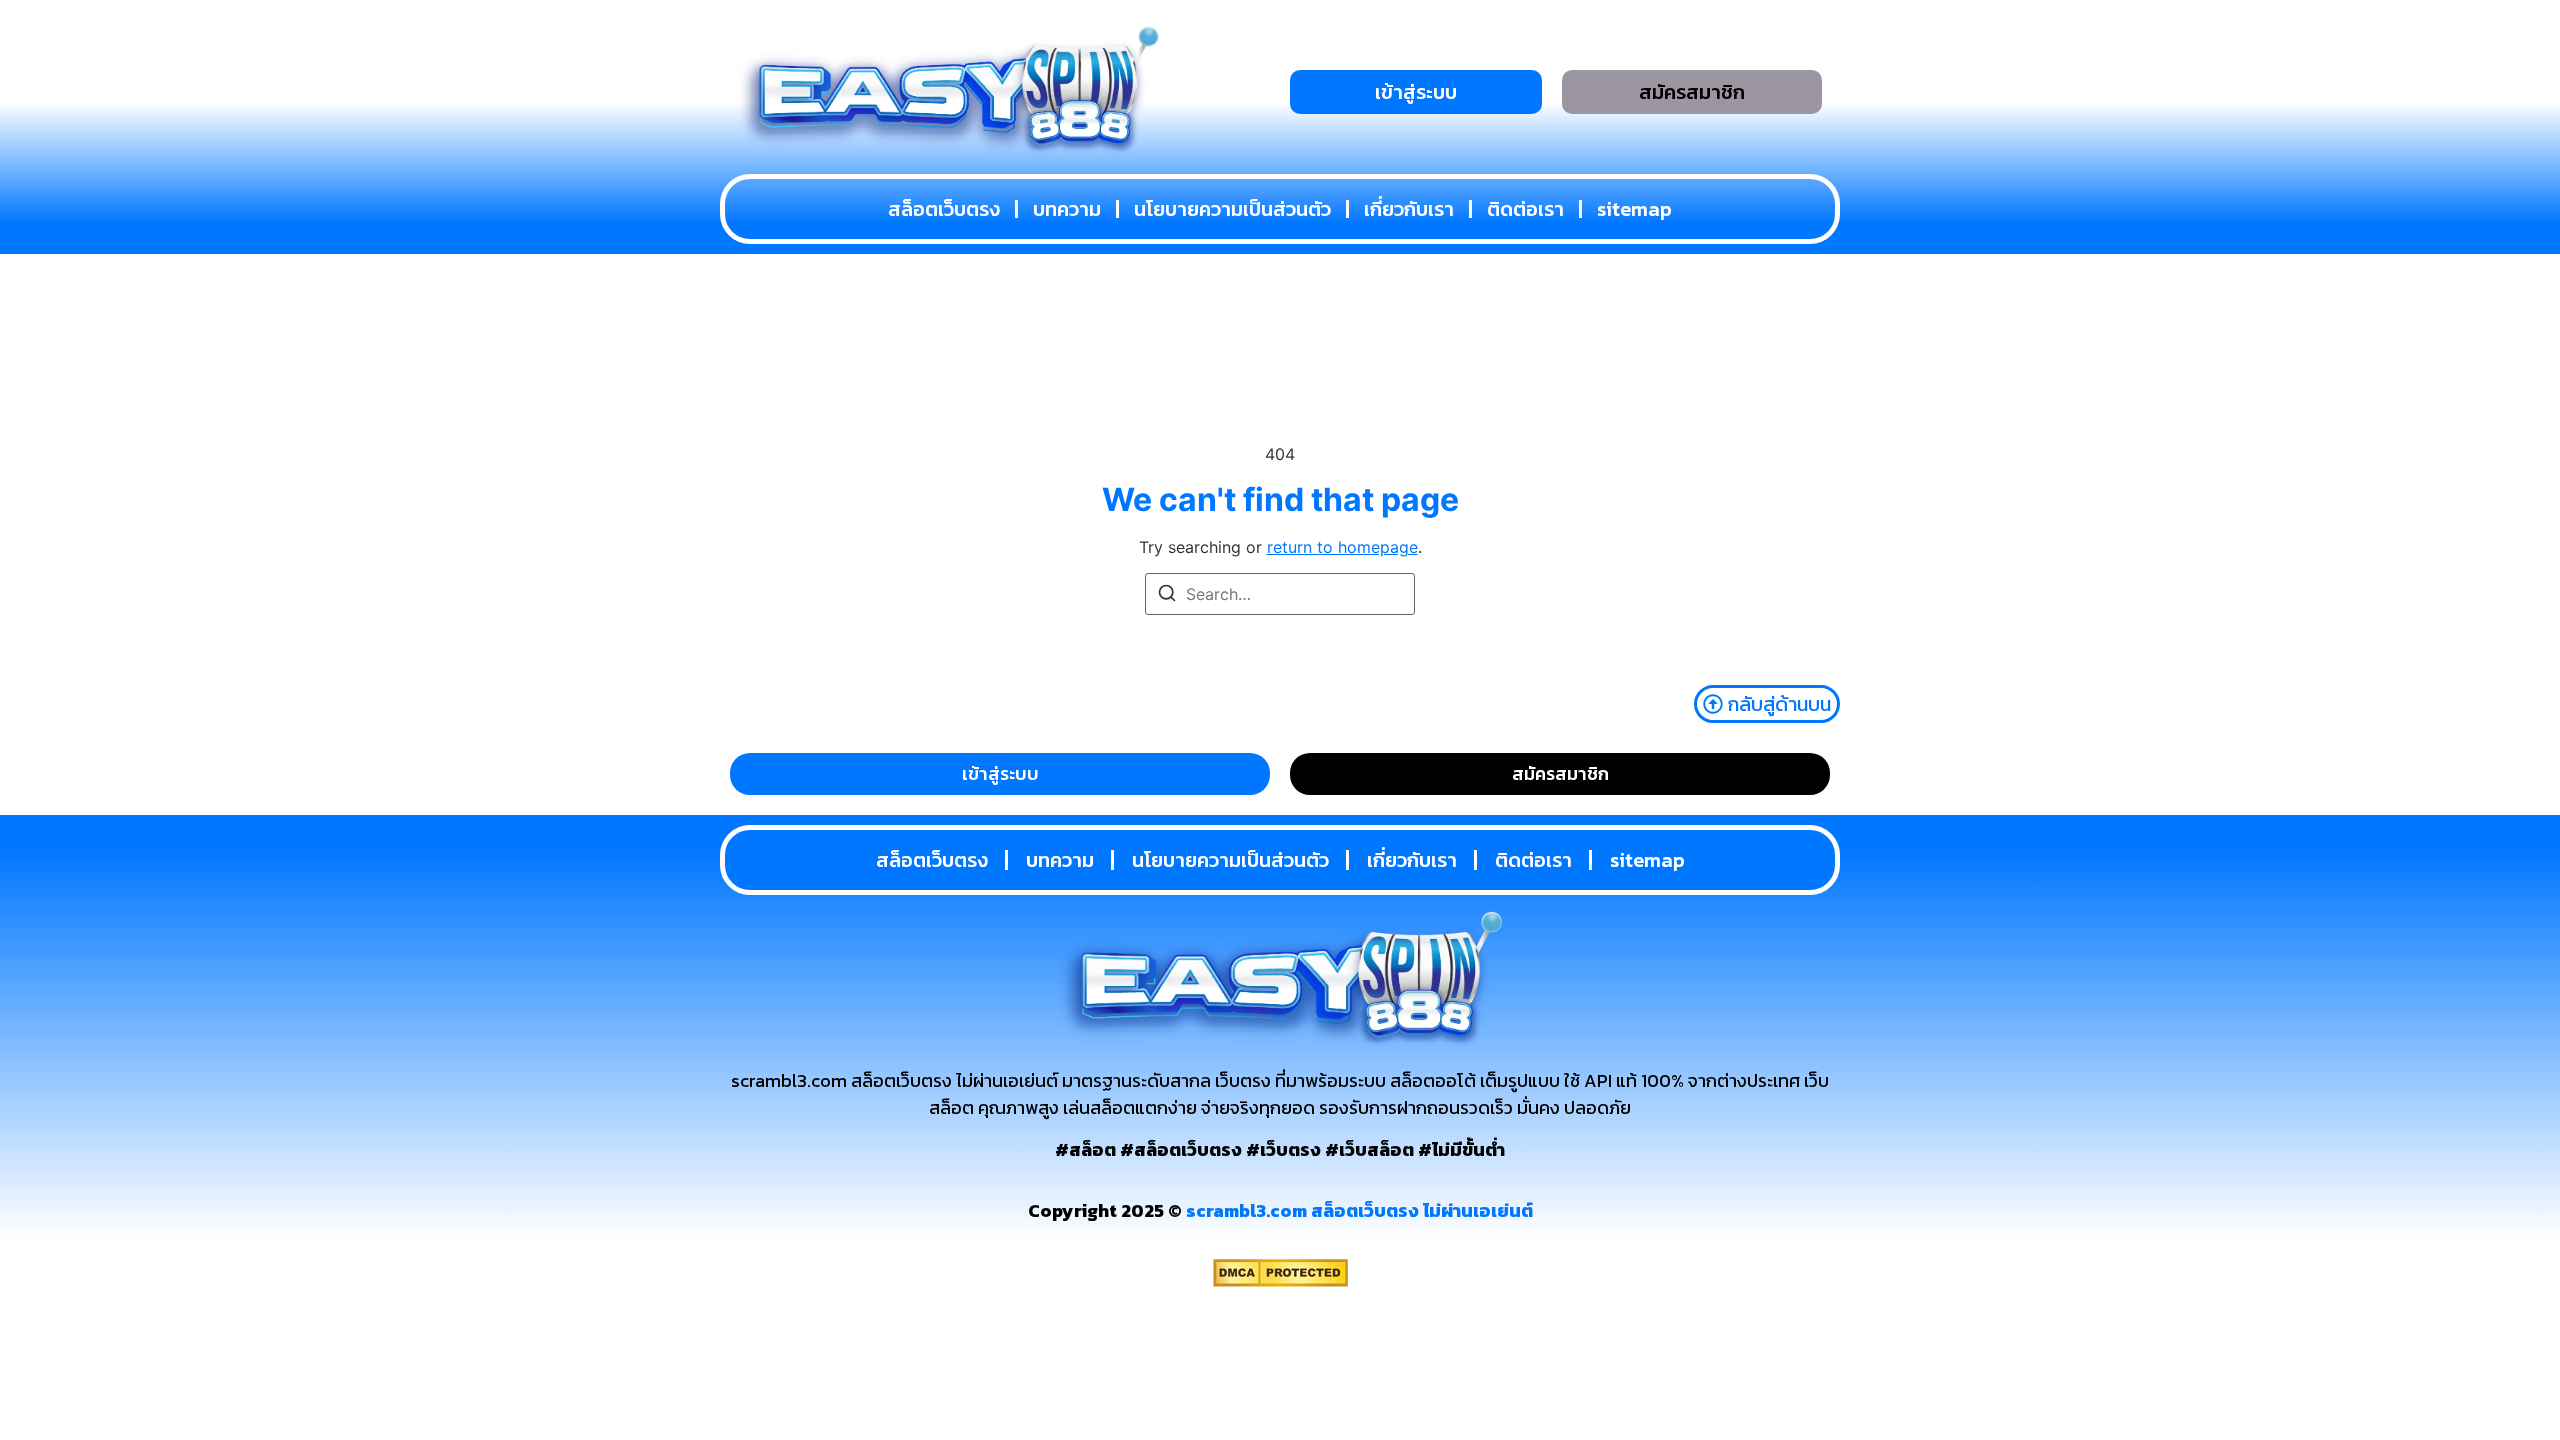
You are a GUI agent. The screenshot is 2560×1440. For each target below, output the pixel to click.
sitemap (1634, 209)
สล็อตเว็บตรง (944, 209)
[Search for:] (1280, 594)
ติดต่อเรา (1525, 209)
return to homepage (1342, 547)
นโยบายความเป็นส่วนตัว (1232, 209)
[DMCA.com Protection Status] (1280, 1281)
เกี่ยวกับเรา (1409, 209)
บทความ (1067, 209)
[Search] (1167, 596)
